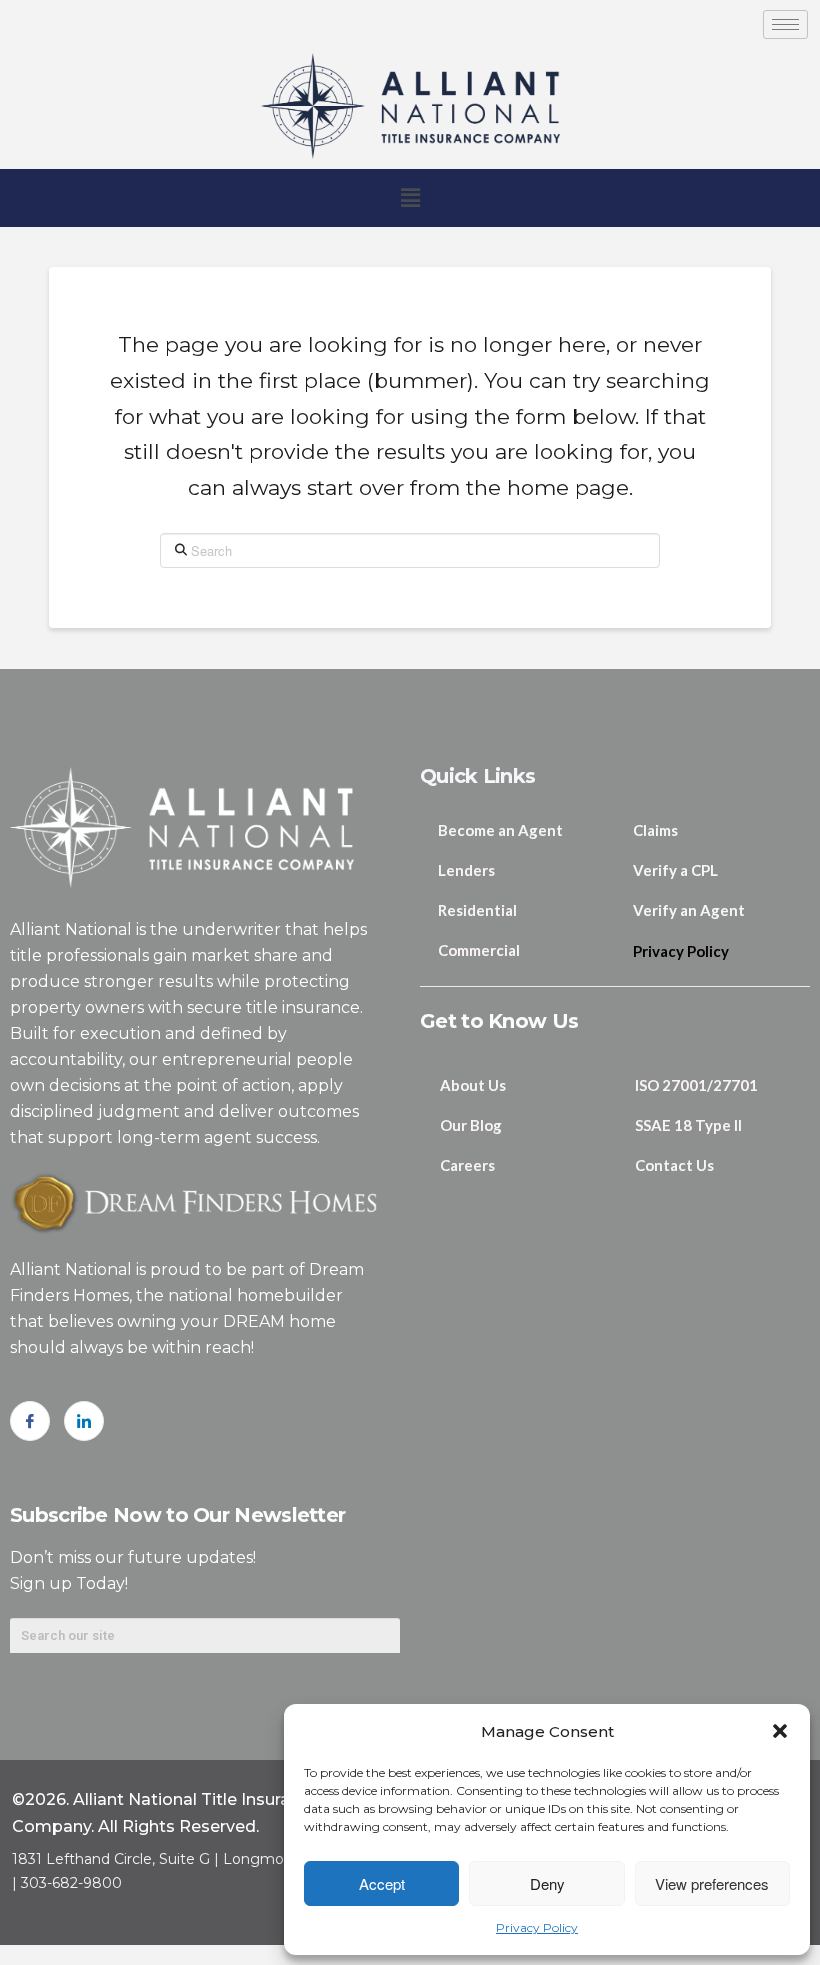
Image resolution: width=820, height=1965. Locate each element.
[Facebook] (30, 1421)
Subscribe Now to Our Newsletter (177, 1515)
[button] (780, 1731)
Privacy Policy (537, 1927)
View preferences (712, 1883)
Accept (382, 1883)
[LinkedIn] (84, 1421)
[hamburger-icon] (785, 24)
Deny (547, 1883)
